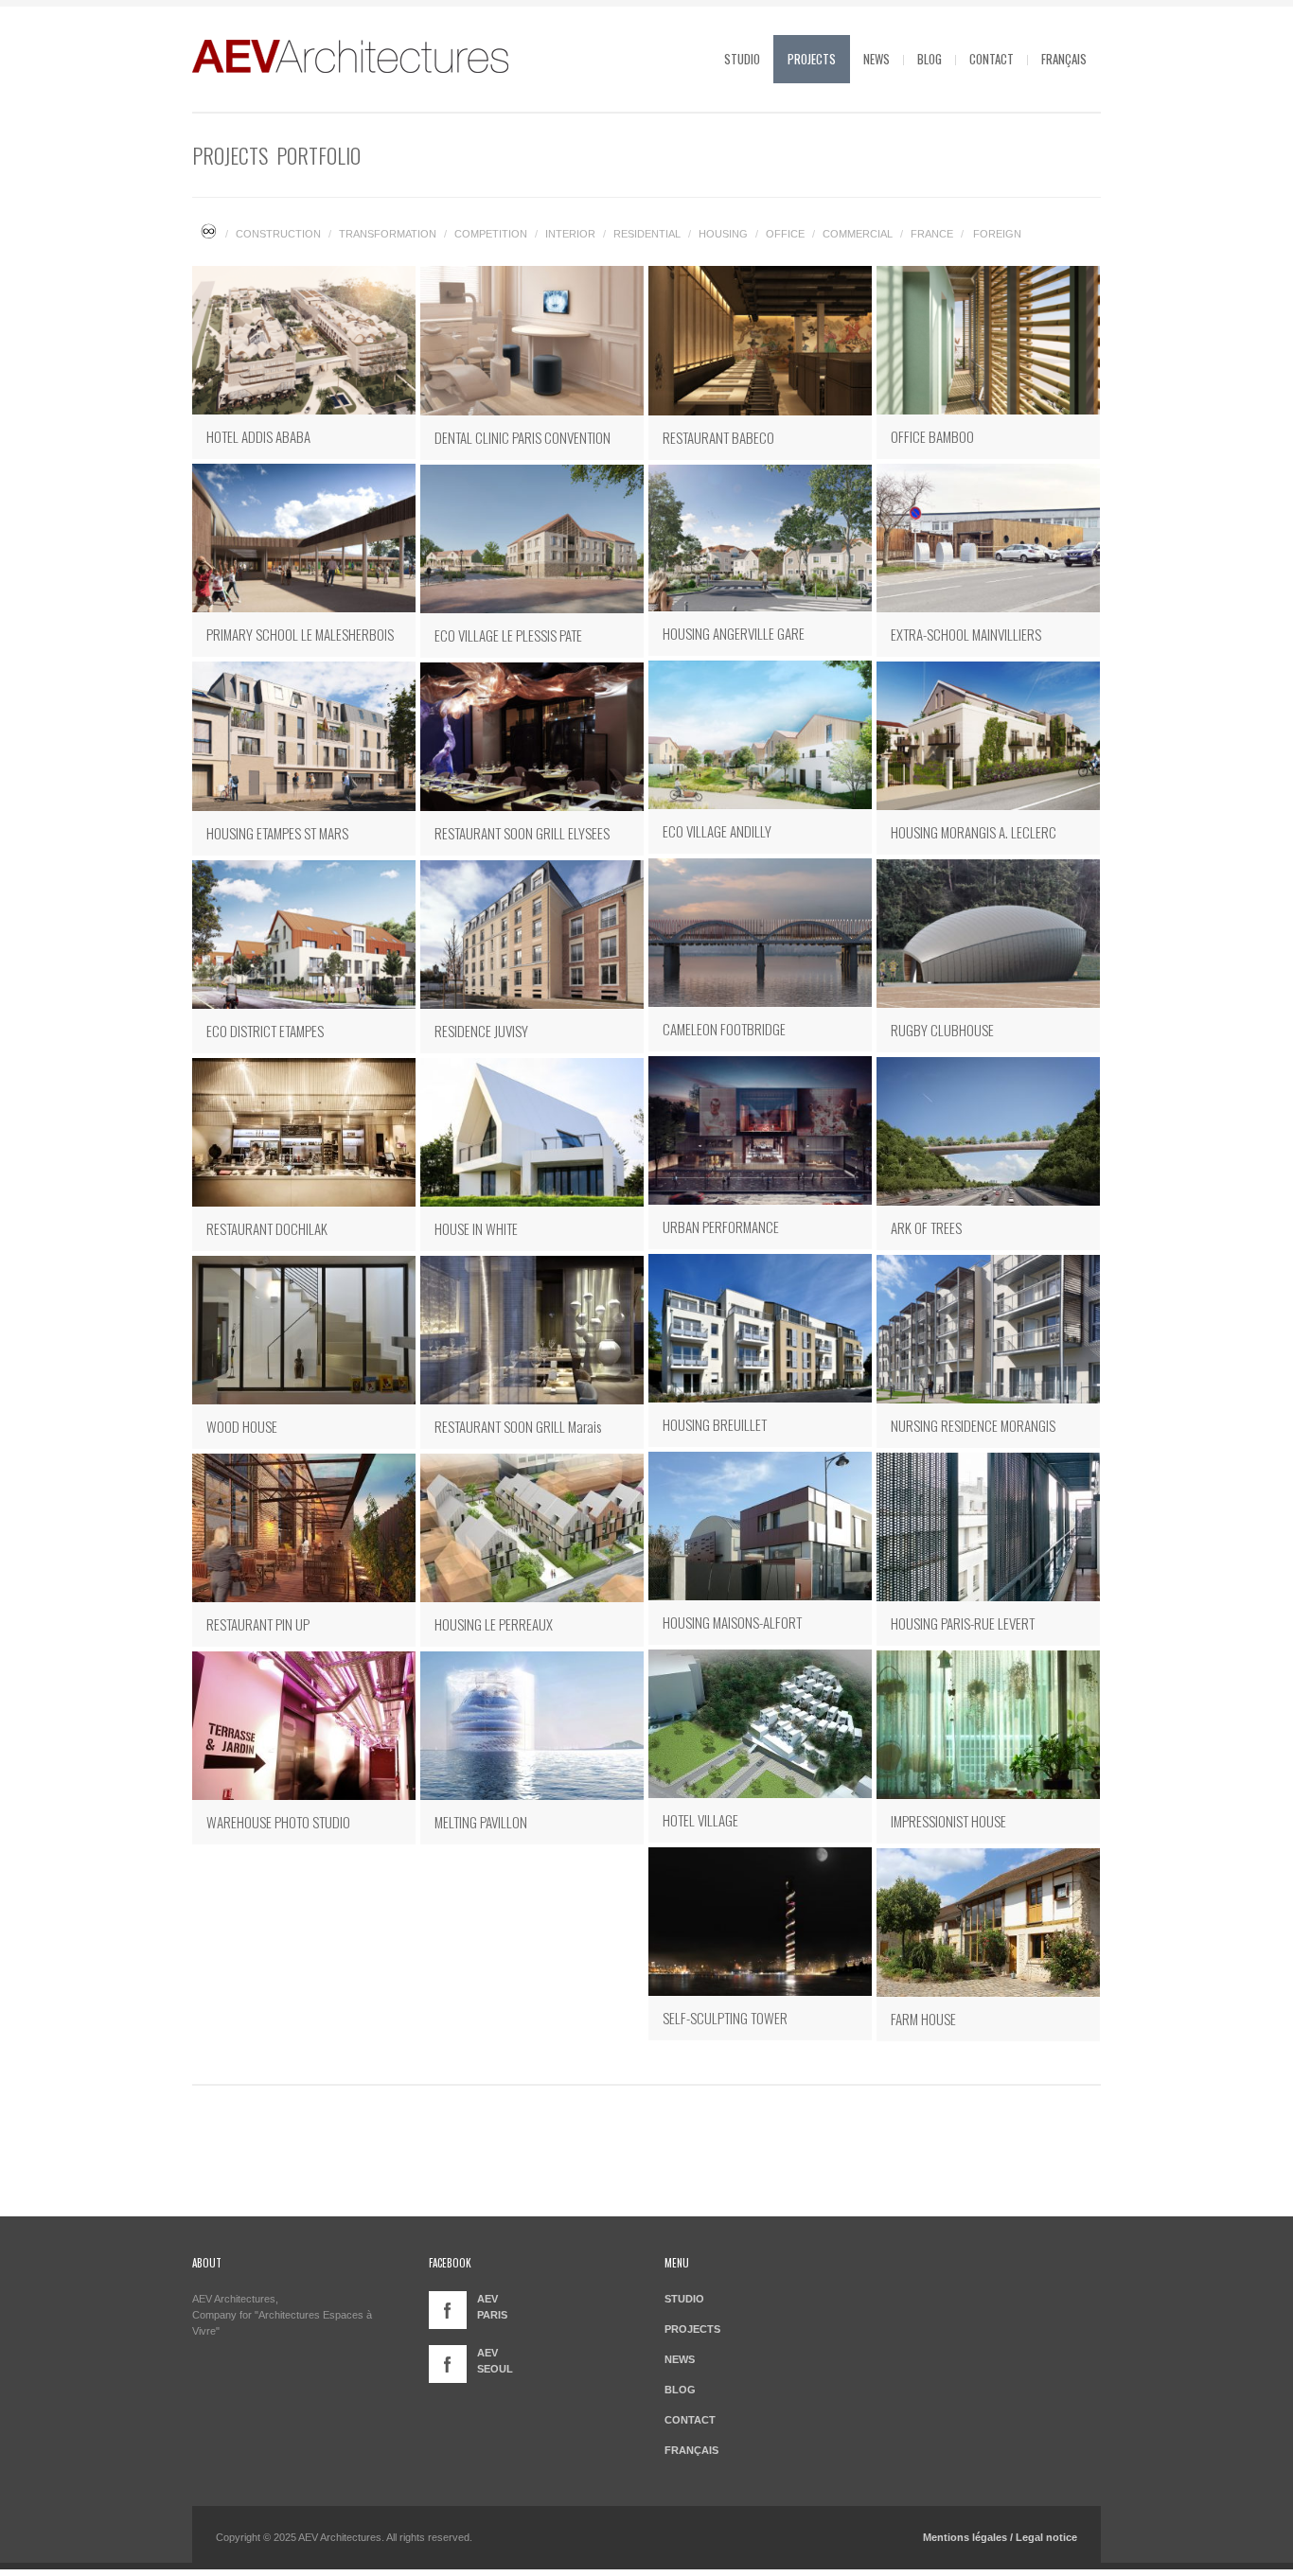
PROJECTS (812, 59)
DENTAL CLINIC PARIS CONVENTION (523, 437)
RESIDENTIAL (647, 234)
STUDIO (742, 59)
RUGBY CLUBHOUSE (942, 1030)
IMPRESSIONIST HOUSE (948, 1821)
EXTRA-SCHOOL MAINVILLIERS (966, 634)
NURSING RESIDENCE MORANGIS (973, 1425)
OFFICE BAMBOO (932, 436)
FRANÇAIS (1064, 59)
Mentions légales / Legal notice (1000, 2537)
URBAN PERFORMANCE (721, 1226)
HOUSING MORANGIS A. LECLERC (974, 832)
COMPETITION (491, 234)
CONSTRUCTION (278, 234)
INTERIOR (570, 234)
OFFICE (785, 234)
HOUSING (723, 234)
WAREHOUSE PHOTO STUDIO (278, 1822)
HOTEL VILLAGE (700, 1820)
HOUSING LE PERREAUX (494, 1624)
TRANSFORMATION (388, 234)
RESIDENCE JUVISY (481, 1031)
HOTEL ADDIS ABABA (258, 436)
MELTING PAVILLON (481, 1822)
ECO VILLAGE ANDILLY (717, 831)
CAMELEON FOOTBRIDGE (724, 1029)
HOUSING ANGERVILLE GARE (734, 633)
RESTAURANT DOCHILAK (267, 1228)
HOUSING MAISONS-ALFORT (732, 1622)
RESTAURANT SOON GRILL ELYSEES (522, 833)
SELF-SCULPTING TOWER (725, 2018)
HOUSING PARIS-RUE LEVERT (963, 1623)
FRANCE (932, 234)
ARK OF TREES (926, 1227)
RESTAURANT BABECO (718, 437)
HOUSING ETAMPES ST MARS (277, 833)
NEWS (877, 59)
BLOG (930, 59)
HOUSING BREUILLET (715, 1424)
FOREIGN (997, 234)
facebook (448, 2310)
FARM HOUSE (923, 2019)
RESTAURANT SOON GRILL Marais (518, 1426)
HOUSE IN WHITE (476, 1228)
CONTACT (992, 59)
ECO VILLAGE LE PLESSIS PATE (508, 635)
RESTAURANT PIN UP (258, 1624)
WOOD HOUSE (242, 1426)
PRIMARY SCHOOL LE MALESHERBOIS (300, 634)
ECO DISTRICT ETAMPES (265, 1031)
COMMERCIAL (858, 234)
